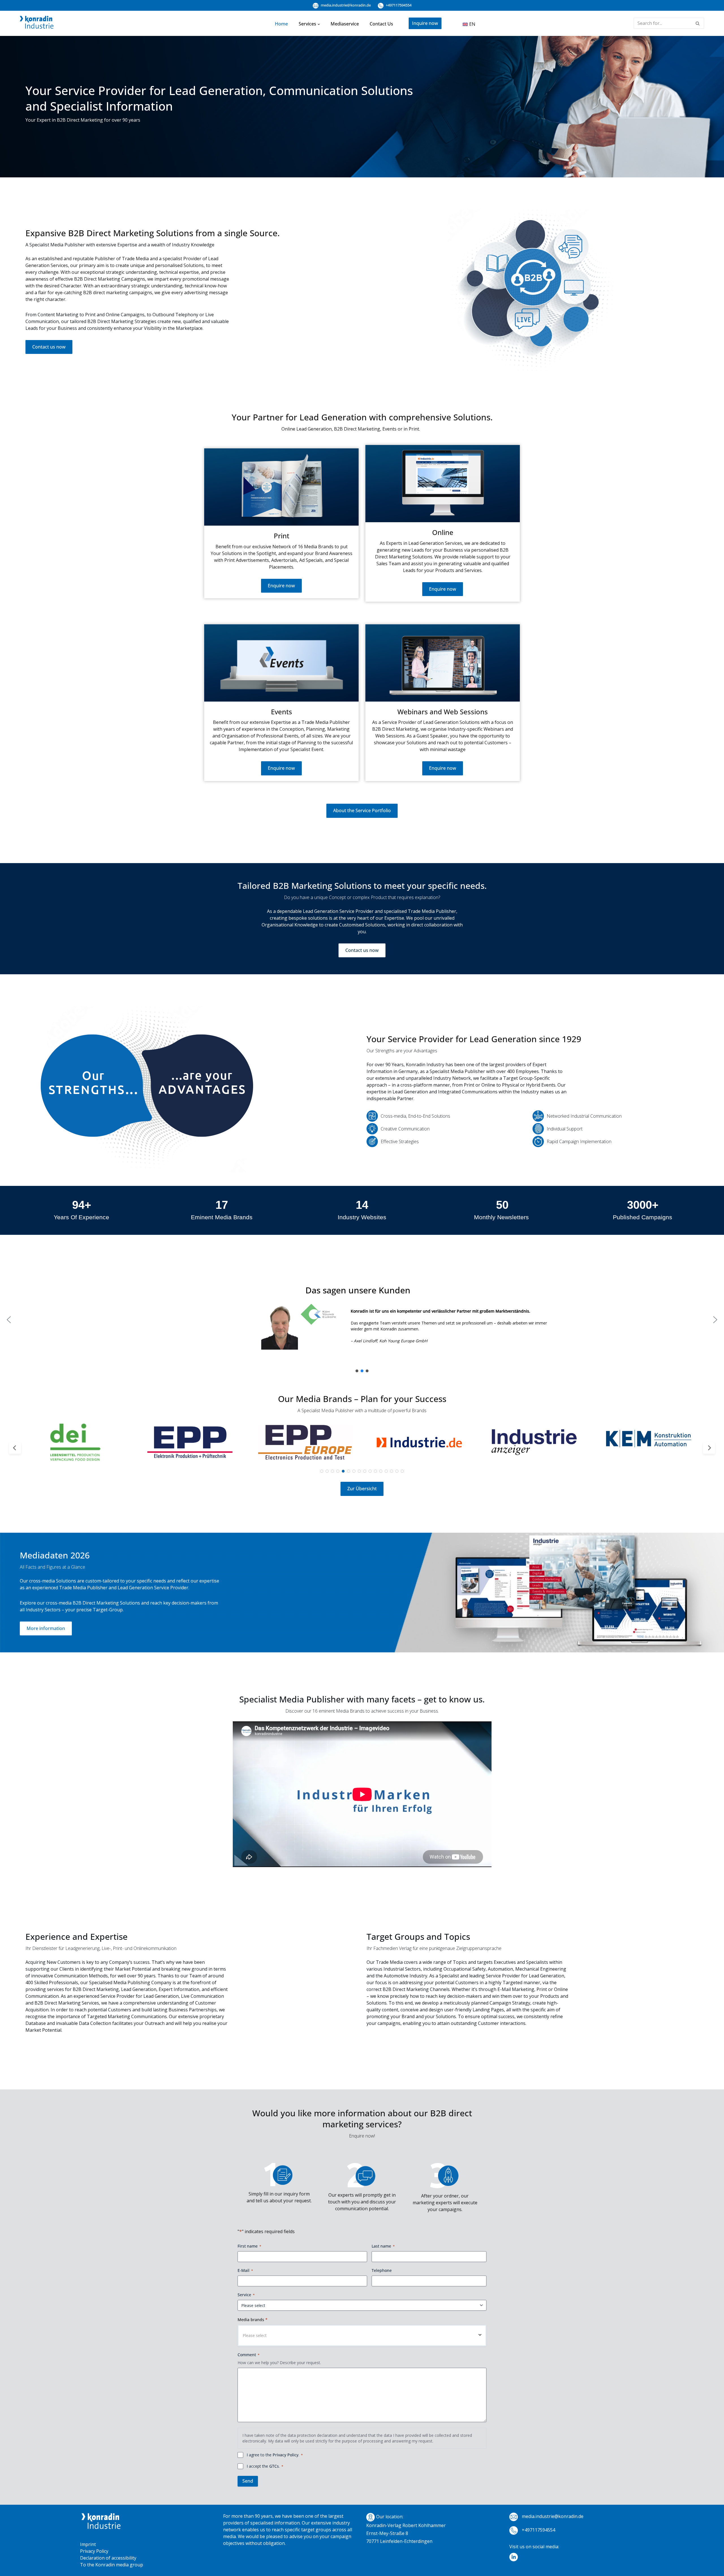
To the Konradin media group (112, 2565)
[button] (319, 24)
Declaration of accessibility (108, 2558)
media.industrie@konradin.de (345, 5)
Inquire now (425, 23)
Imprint (88, 2544)
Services (307, 24)
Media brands (253, 2320)
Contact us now (49, 347)
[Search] (698, 23)
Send (248, 2481)
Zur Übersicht (362, 1489)
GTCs (274, 2466)
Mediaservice (345, 24)
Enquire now (281, 586)
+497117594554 (398, 5)
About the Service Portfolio (362, 810)
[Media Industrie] (37, 23)
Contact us (381, 24)
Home (281, 24)
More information (46, 1628)
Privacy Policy (285, 2455)
